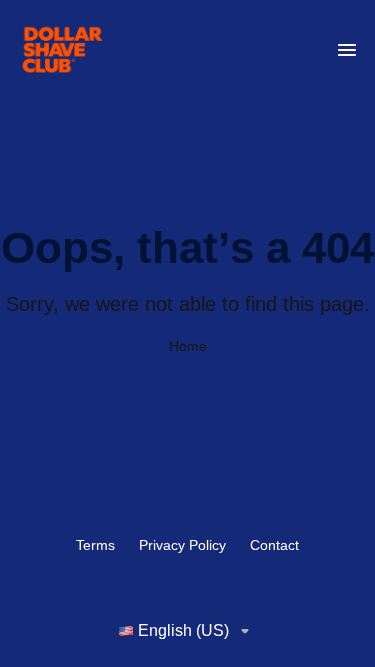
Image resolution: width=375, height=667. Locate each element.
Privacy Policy (182, 545)
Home (188, 346)
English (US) (183, 630)
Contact (274, 545)
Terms (95, 545)
